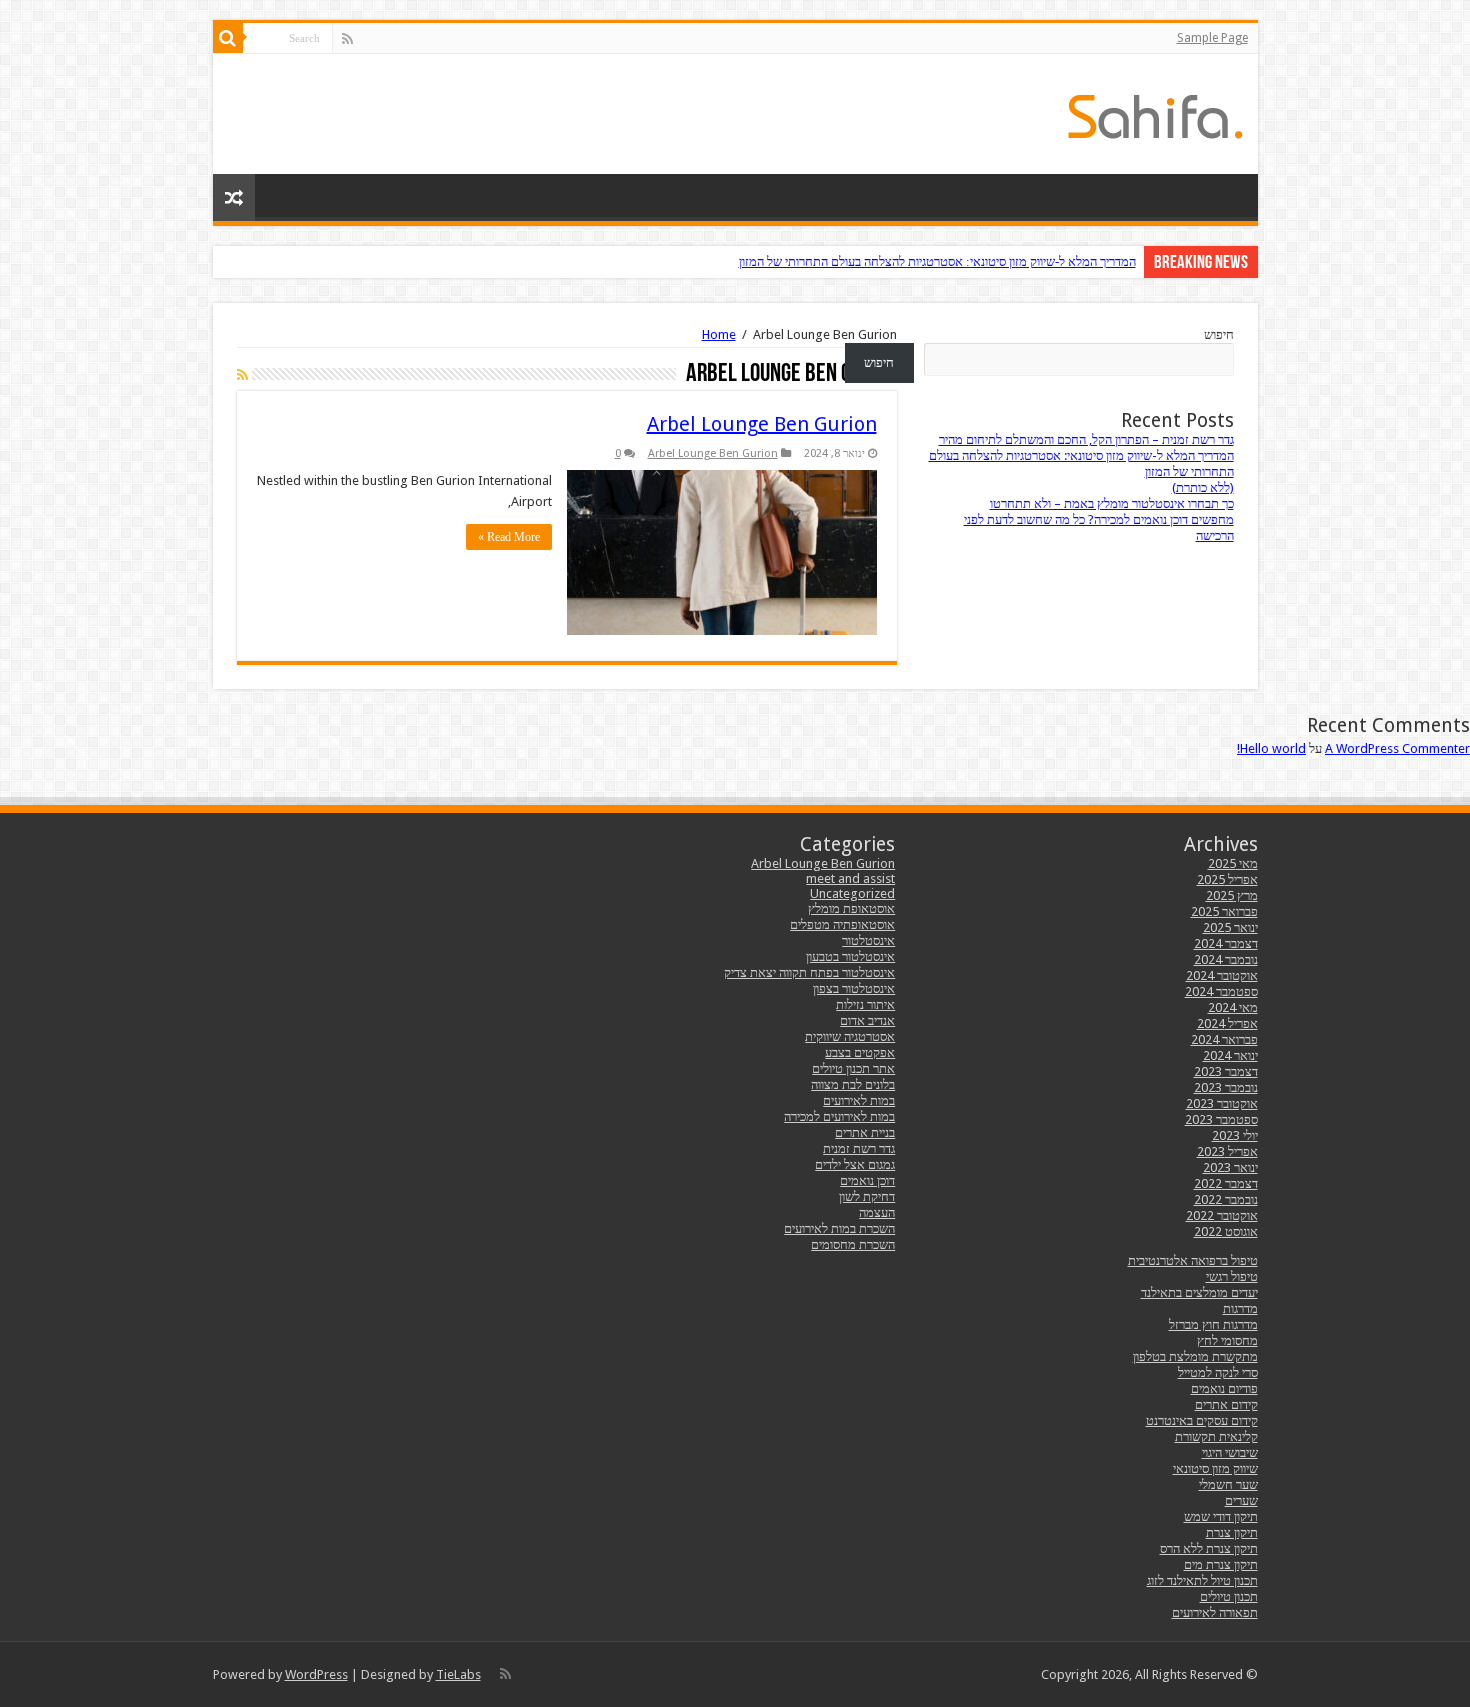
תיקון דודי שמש (1221, 1516)
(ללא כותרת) (1203, 487)
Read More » (509, 537)
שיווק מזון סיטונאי (1215, 1468)
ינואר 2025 (1230, 927)
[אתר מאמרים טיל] (1155, 113)
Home (719, 334)
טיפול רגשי (1232, 1276)
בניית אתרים (865, 1132)
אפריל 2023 (1227, 1151)
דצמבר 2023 (1226, 1071)
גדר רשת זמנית (859, 1148)
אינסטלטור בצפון (854, 988)
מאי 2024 (1233, 1007)
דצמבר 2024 (1226, 943)
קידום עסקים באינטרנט (1202, 1420)
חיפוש (1219, 334)
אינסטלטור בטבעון (850, 956)
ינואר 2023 (1230, 1167)
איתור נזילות (865, 1004)
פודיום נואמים (1224, 1388)
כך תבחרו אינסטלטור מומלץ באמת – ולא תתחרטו (1112, 503)
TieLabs (458, 1674)
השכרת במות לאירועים (839, 1228)
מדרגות (1240, 1308)
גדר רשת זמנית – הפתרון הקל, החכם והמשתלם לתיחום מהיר (1086, 439)
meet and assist (850, 878)
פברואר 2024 (1224, 1039)
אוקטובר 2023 (1222, 1103)
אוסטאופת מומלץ (851, 908)
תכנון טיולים (1229, 1596)
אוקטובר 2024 (1222, 975)
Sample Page (1212, 38)
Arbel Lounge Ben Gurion (762, 424)
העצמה (877, 1212)
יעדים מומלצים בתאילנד (1199, 1292)
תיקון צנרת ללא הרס (1209, 1548)
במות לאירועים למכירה (839, 1116)
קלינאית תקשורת (1216, 1436)
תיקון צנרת (1232, 1532)
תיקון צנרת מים (1221, 1564)
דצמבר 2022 (1226, 1183)
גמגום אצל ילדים (855, 1164)
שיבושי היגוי (1230, 1452)
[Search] (228, 38)
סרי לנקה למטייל (1218, 1372)
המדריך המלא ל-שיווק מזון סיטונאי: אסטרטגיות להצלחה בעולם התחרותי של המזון (937, 261)
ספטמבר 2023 (1221, 1119)
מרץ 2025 (1232, 895)
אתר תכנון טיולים (853, 1068)
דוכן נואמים (867, 1180)
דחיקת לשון (867, 1196)
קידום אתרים (1226, 1404)
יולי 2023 (1235, 1135)
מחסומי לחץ (1227, 1340)
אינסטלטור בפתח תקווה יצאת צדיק (809, 972)
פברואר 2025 (1224, 911)
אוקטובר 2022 (1222, 1215)
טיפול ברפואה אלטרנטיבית (1193, 1260)
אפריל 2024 (1227, 1023)
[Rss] (347, 39)
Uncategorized (852, 893)
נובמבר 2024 (1226, 959)
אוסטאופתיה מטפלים (842, 924)
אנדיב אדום (867, 1020)
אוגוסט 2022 (1226, 1231)
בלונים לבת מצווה (853, 1084)
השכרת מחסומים (853, 1244)
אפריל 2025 (1227, 879)
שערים (1241, 1500)
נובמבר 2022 (1226, 1199)
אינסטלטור (868, 940)
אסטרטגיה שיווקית (850, 1036)
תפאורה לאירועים (1215, 1612)
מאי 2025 (1233, 863)
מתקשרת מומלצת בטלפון (1195, 1356)
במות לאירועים (859, 1100)
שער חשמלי (1228, 1484)
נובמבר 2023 (1226, 1087)
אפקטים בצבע (860, 1052)
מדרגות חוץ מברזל (1213, 1324)
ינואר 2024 (1230, 1055)
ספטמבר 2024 (1221, 991)
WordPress (316, 1674)
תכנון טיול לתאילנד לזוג (1202, 1580)
